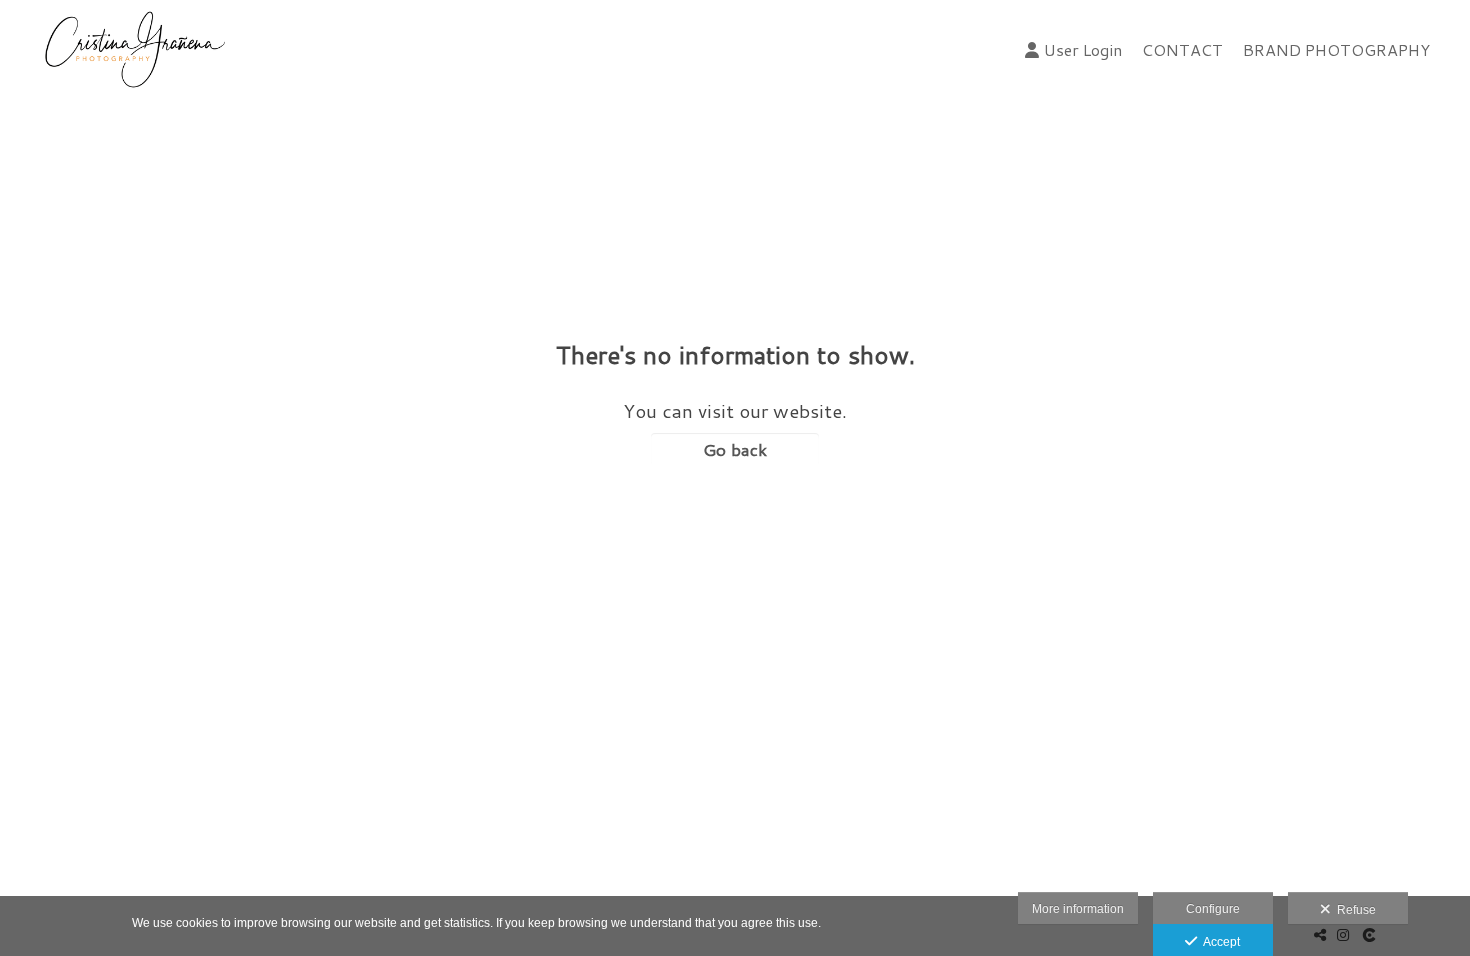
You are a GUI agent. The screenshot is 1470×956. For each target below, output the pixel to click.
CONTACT (1182, 49)
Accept (1218, 942)
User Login (1083, 49)
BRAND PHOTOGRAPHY (1336, 49)
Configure (1213, 909)
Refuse (1353, 910)
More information (1078, 909)
